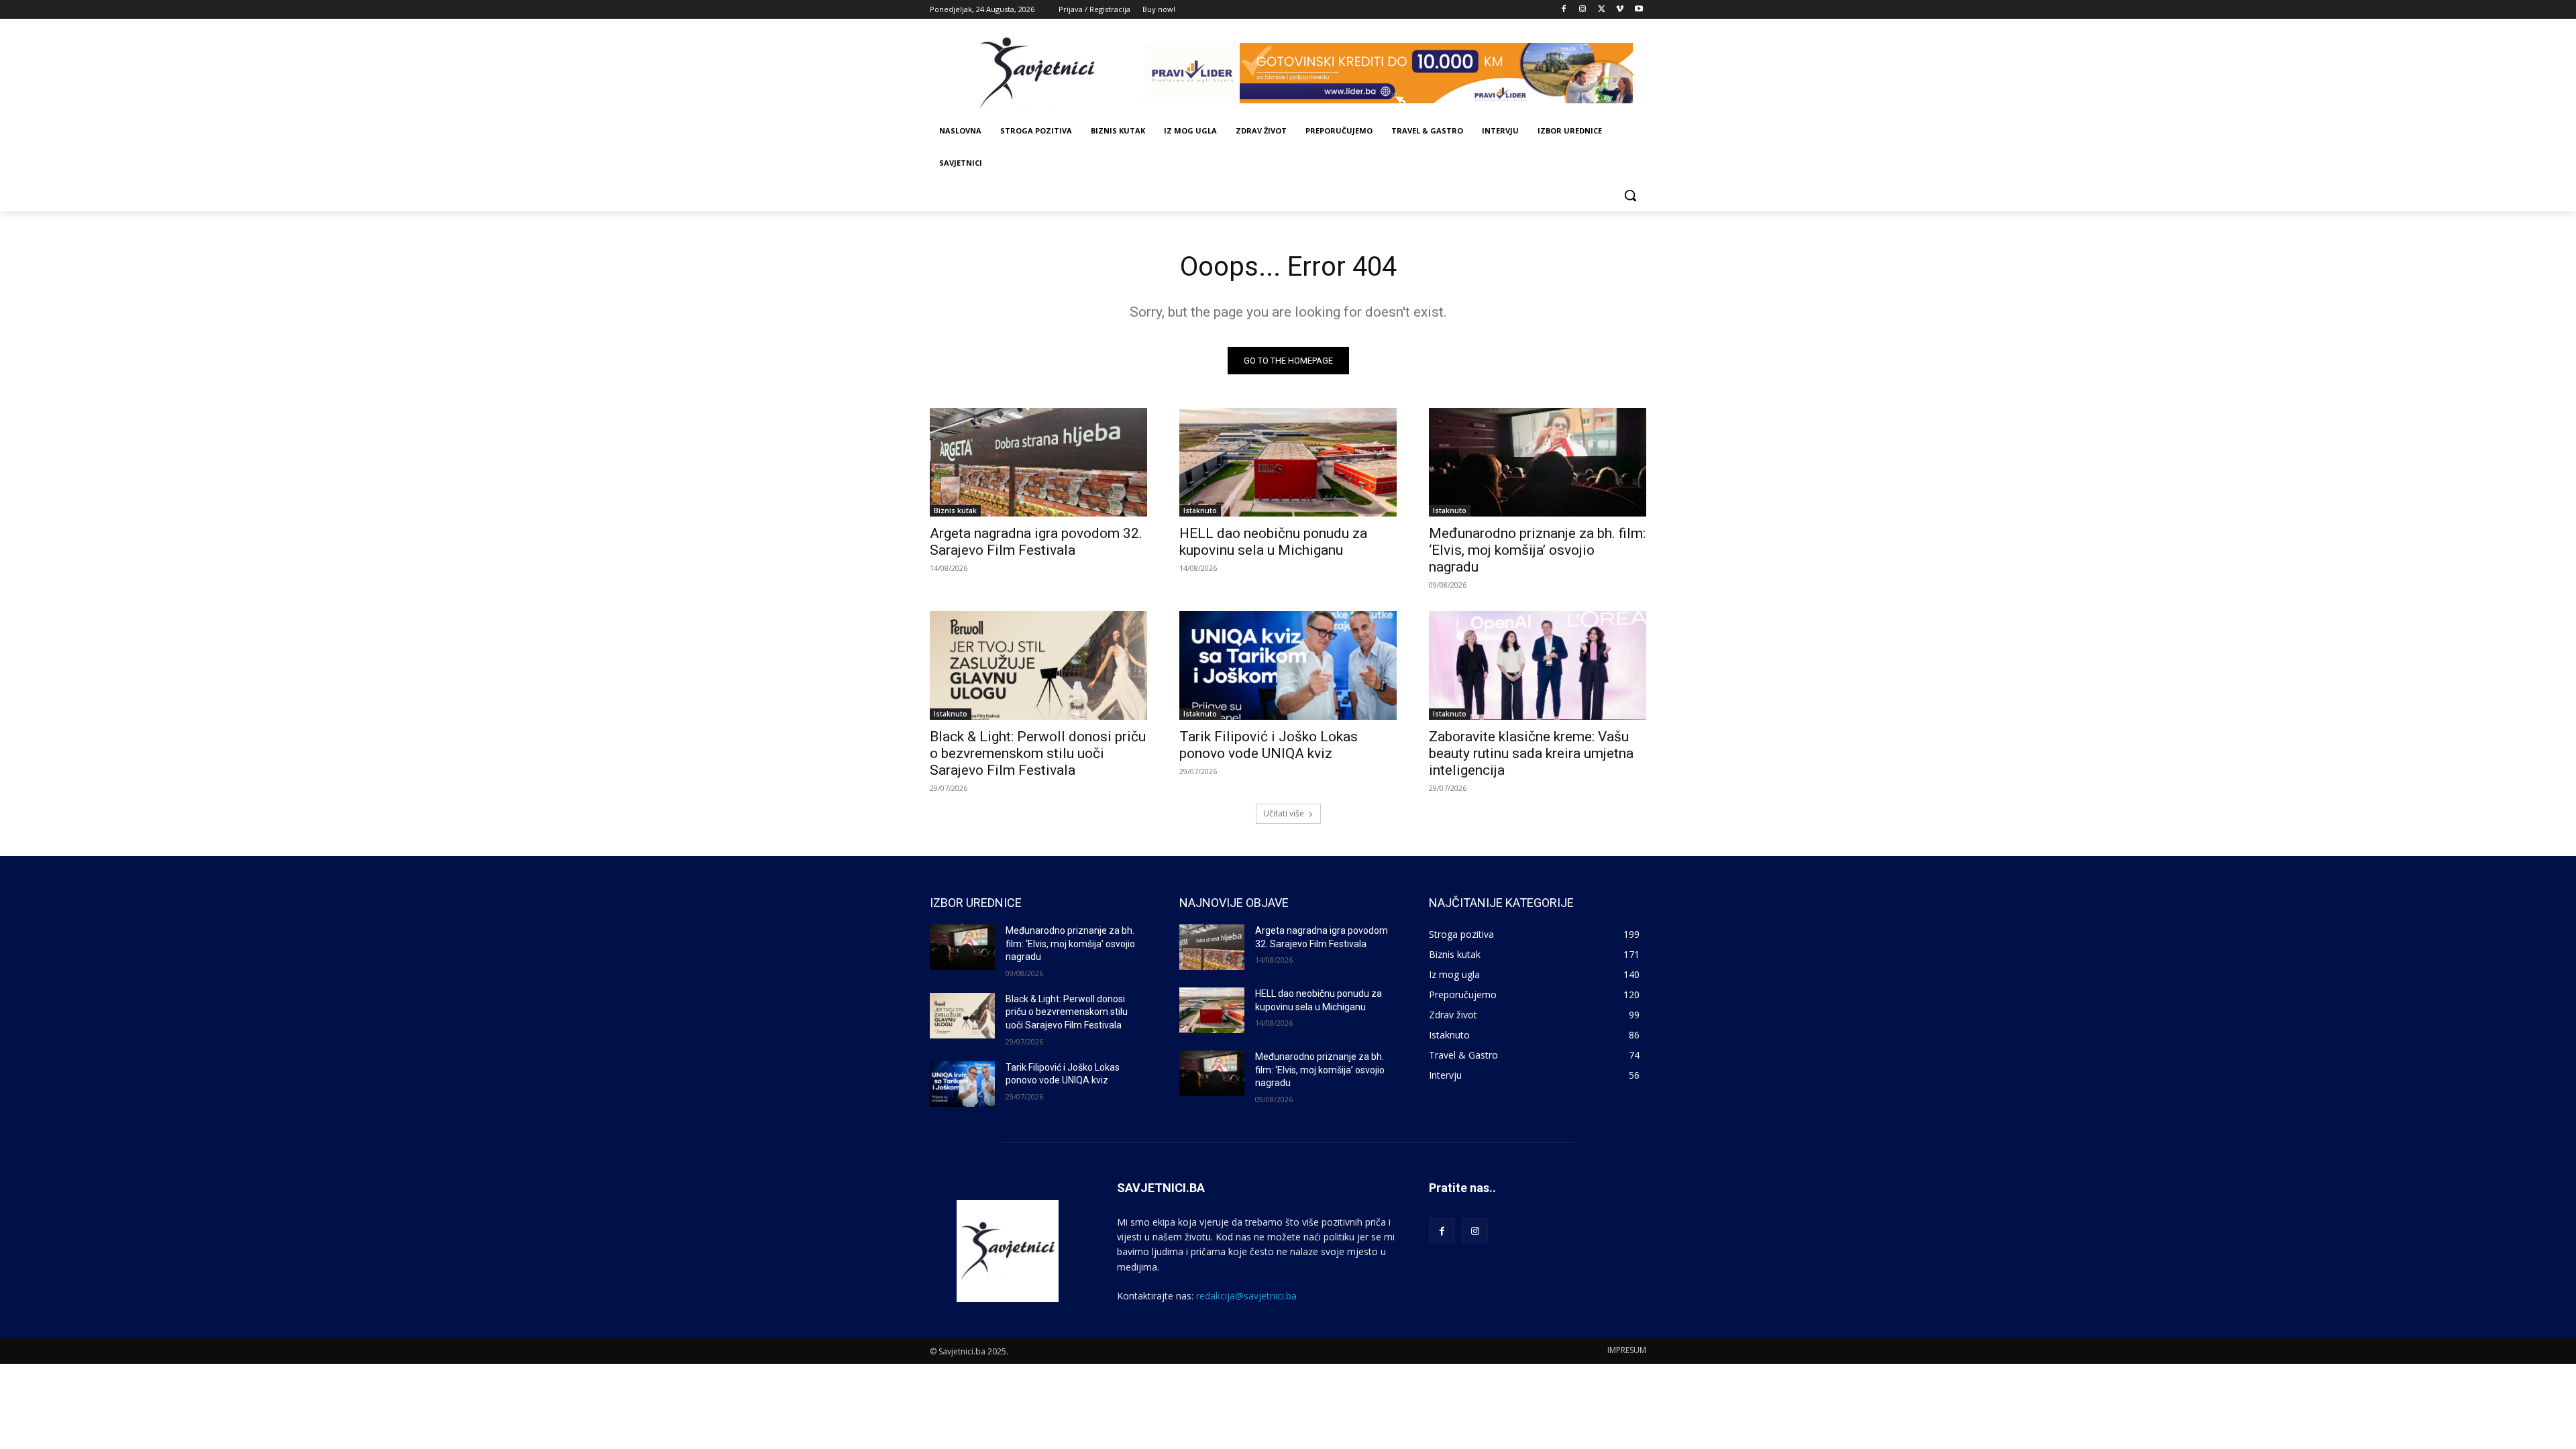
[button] (1630, 195)
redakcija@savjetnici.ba (1246, 1296)
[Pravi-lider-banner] (1395, 73)
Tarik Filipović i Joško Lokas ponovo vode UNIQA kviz (1269, 745)
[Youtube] (1639, 10)
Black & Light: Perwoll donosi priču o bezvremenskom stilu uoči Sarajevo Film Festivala (1038, 753)
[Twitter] (1602, 10)
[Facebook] (1564, 10)
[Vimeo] (1620, 10)
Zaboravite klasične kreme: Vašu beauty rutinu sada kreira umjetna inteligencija (1531, 753)
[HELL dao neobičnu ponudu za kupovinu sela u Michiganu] (1288, 462)
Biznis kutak (955, 511)
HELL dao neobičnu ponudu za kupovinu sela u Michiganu (1273, 542)
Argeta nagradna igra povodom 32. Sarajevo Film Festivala (1036, 542)
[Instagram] (1583, 10)
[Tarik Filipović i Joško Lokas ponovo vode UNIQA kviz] (1288, 665)
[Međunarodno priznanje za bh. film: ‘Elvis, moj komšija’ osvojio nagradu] (1538, 462)
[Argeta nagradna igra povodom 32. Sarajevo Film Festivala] (1038, 462)
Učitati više (1284, 813)
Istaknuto (1200, 511)
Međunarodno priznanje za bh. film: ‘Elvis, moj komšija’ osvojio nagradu (1537, 550)
